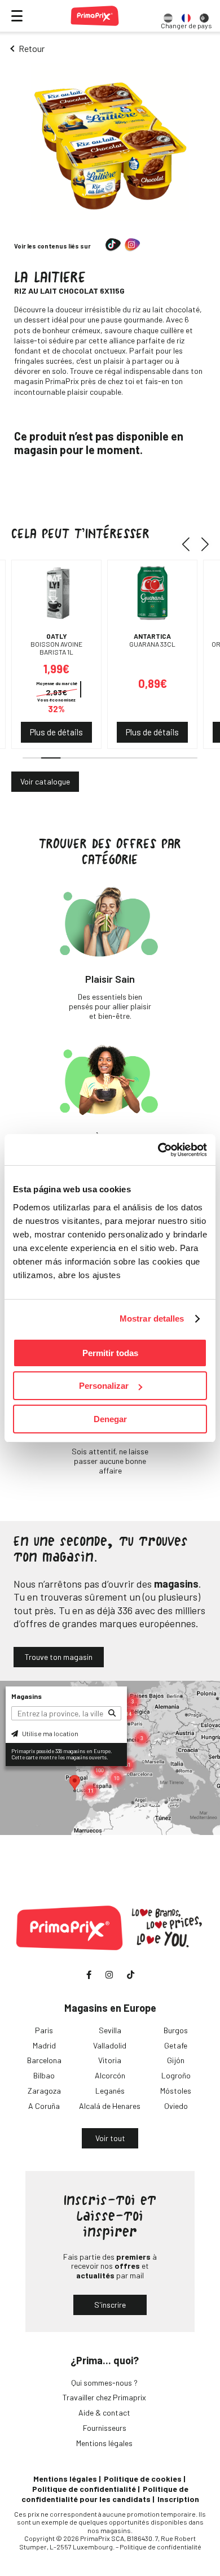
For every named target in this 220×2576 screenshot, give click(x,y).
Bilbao (44, 2075)
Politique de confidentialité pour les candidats (105, 2494)
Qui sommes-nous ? (104, 2383)
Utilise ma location (50, 1733)
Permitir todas (110, 1353)
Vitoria (110, 2060)
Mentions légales (104, 2443)
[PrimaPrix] (95, 16)
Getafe (176, 2045)
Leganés (110, 2091)
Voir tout (110, 2138)
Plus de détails (56, 732)
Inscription (178, 2499)
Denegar (110, 1419)
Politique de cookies (143, 2479)
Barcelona (44, 2060)
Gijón (176, 2060)
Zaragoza (44, 2091)
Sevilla (110, 2030)
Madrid (44, 2045)
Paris (44, 2030)
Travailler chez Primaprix (104, 2397)
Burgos (176, 2030)
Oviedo (176, 2106)
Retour (32, 48)
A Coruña (44, 2106)
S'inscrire (110, 2305)
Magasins (27, 1696)
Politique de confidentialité (84, 2489)
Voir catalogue (45, 781)
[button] (190, 544)
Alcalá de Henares (110, 2106)
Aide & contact (104, 2412)
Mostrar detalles (152, 1318)
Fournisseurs (105, 2428)
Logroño (176, 2075)
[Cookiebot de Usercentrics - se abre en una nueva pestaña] (158, 1150)
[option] (168, 16)
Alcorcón (110, 2075)
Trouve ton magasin (59, 1657)
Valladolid (110, 2045)
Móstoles (176, 2091)
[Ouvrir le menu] (17, 16)
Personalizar (104, 1386)
